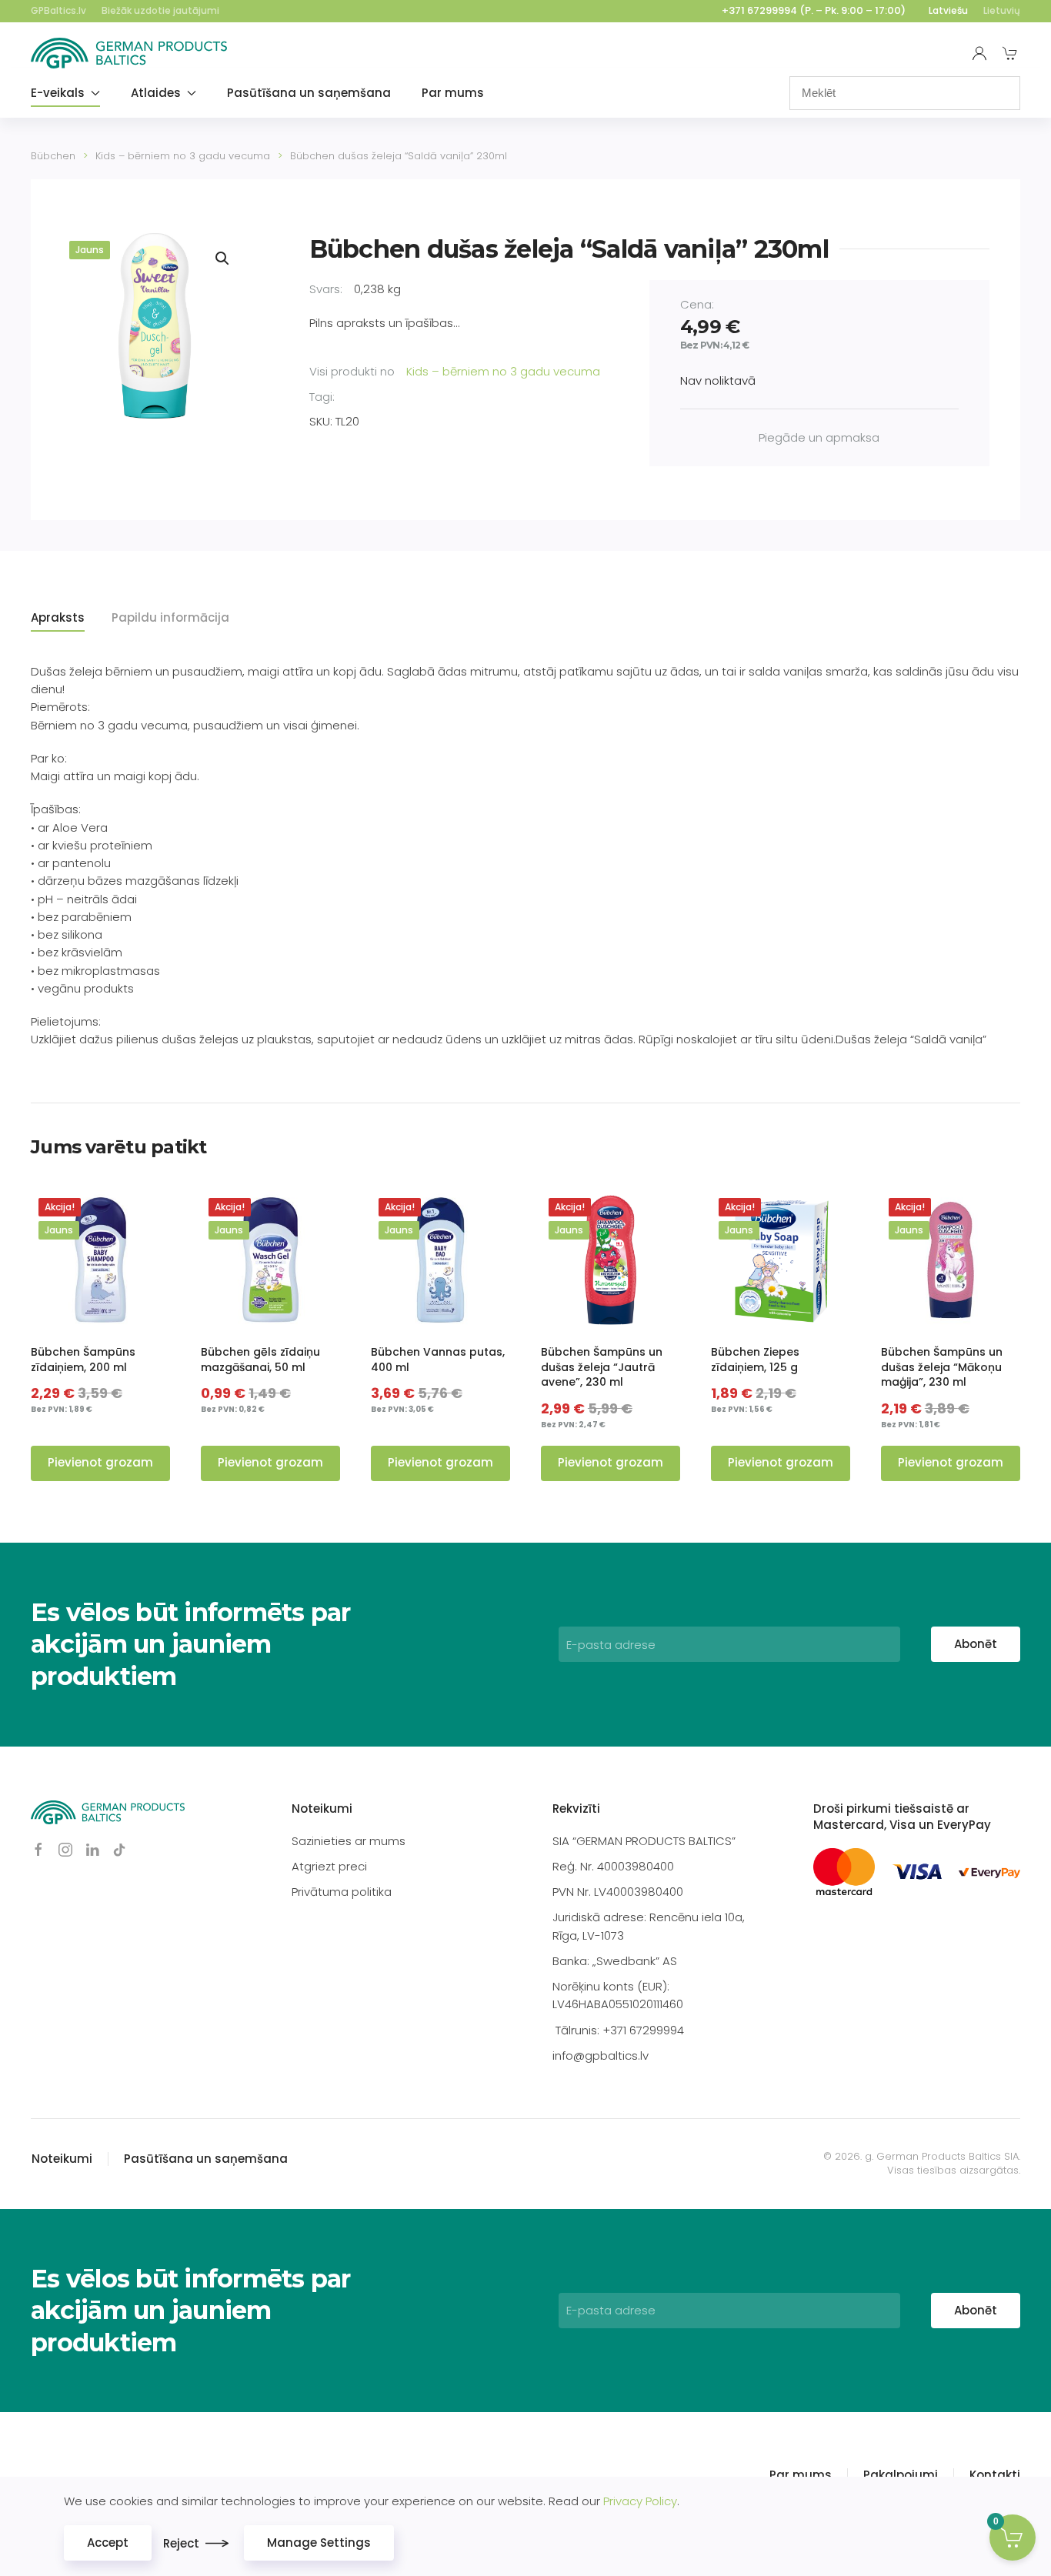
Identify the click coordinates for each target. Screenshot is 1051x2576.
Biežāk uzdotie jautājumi (160, 10)
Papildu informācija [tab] (170, 617)
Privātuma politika (342, 1892)
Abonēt (976, 1644)
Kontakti (995, 2475)
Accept (108, 2543)
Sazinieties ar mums (349, 1841)
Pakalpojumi (901, 2475)
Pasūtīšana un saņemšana (309, 93)
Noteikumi (322, 1809)
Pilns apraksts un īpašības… (384, 323)
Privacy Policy (640, 2501)
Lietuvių (1002, 10)
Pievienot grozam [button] (100, 1462)
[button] (222, 259)
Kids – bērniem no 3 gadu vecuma (503, 371)
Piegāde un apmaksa (819, 437)
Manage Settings (319, 2543)
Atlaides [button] (156, 93)
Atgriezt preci (329, 1866)
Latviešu (948, 10)
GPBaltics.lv (58, 10)
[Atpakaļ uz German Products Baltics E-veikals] (129, 53)
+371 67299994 (759, 10)
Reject (181, 2543)
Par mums (453, 93)
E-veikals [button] (58, 93)
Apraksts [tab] (58, 617)
